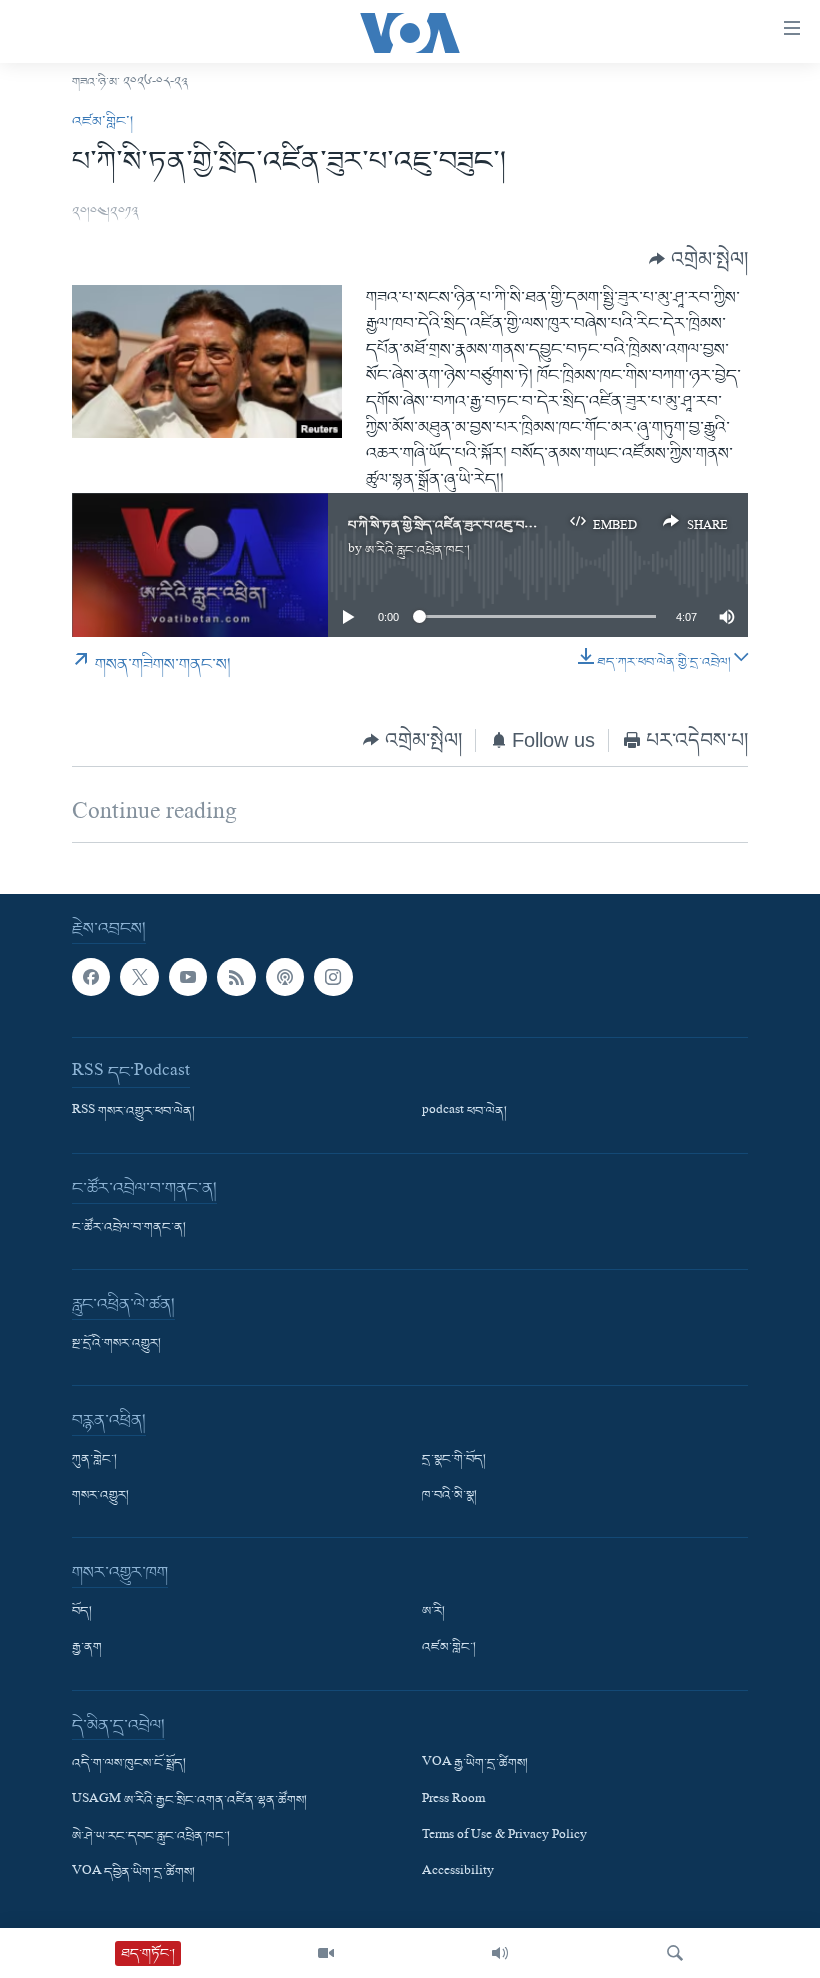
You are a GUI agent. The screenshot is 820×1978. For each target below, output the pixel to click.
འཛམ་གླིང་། (102, 122)
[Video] (326, 1953)
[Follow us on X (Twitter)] (139, 976)
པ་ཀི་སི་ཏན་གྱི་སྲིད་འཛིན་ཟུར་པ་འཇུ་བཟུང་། (447, 525)
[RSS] (236, 976)
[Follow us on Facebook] (91, 976)
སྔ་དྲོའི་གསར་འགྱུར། (116, 1344)
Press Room (453, 1800)
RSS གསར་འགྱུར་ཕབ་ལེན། (133, 1112)
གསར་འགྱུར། (100, 1496)
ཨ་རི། (433, 1612)
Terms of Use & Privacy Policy (504, 1836)
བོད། (82, 1612)
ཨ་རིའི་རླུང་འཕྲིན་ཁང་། (417, 550)
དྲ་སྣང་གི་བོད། (454, 1460)
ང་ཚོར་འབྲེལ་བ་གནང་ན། (129, 1228)
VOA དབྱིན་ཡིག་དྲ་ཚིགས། (133, 1872)
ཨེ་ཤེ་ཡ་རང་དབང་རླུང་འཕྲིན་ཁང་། (151, 1836)
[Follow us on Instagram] (333, 976)
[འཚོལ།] (675, 1953)
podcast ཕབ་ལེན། (464, 1112)
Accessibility (458, 1872)
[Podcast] (285, 976)
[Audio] (500, 1953)
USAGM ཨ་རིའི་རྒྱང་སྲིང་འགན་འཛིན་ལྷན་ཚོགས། (189, 1800)
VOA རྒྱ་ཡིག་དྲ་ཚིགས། (475, 1764)
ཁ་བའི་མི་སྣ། (449, 1496)
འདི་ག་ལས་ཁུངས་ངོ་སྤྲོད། (129, 1764)
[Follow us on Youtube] (188, 976)
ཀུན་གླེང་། (94, 1460)
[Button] (698, 259)
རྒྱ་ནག (87, 1648)
